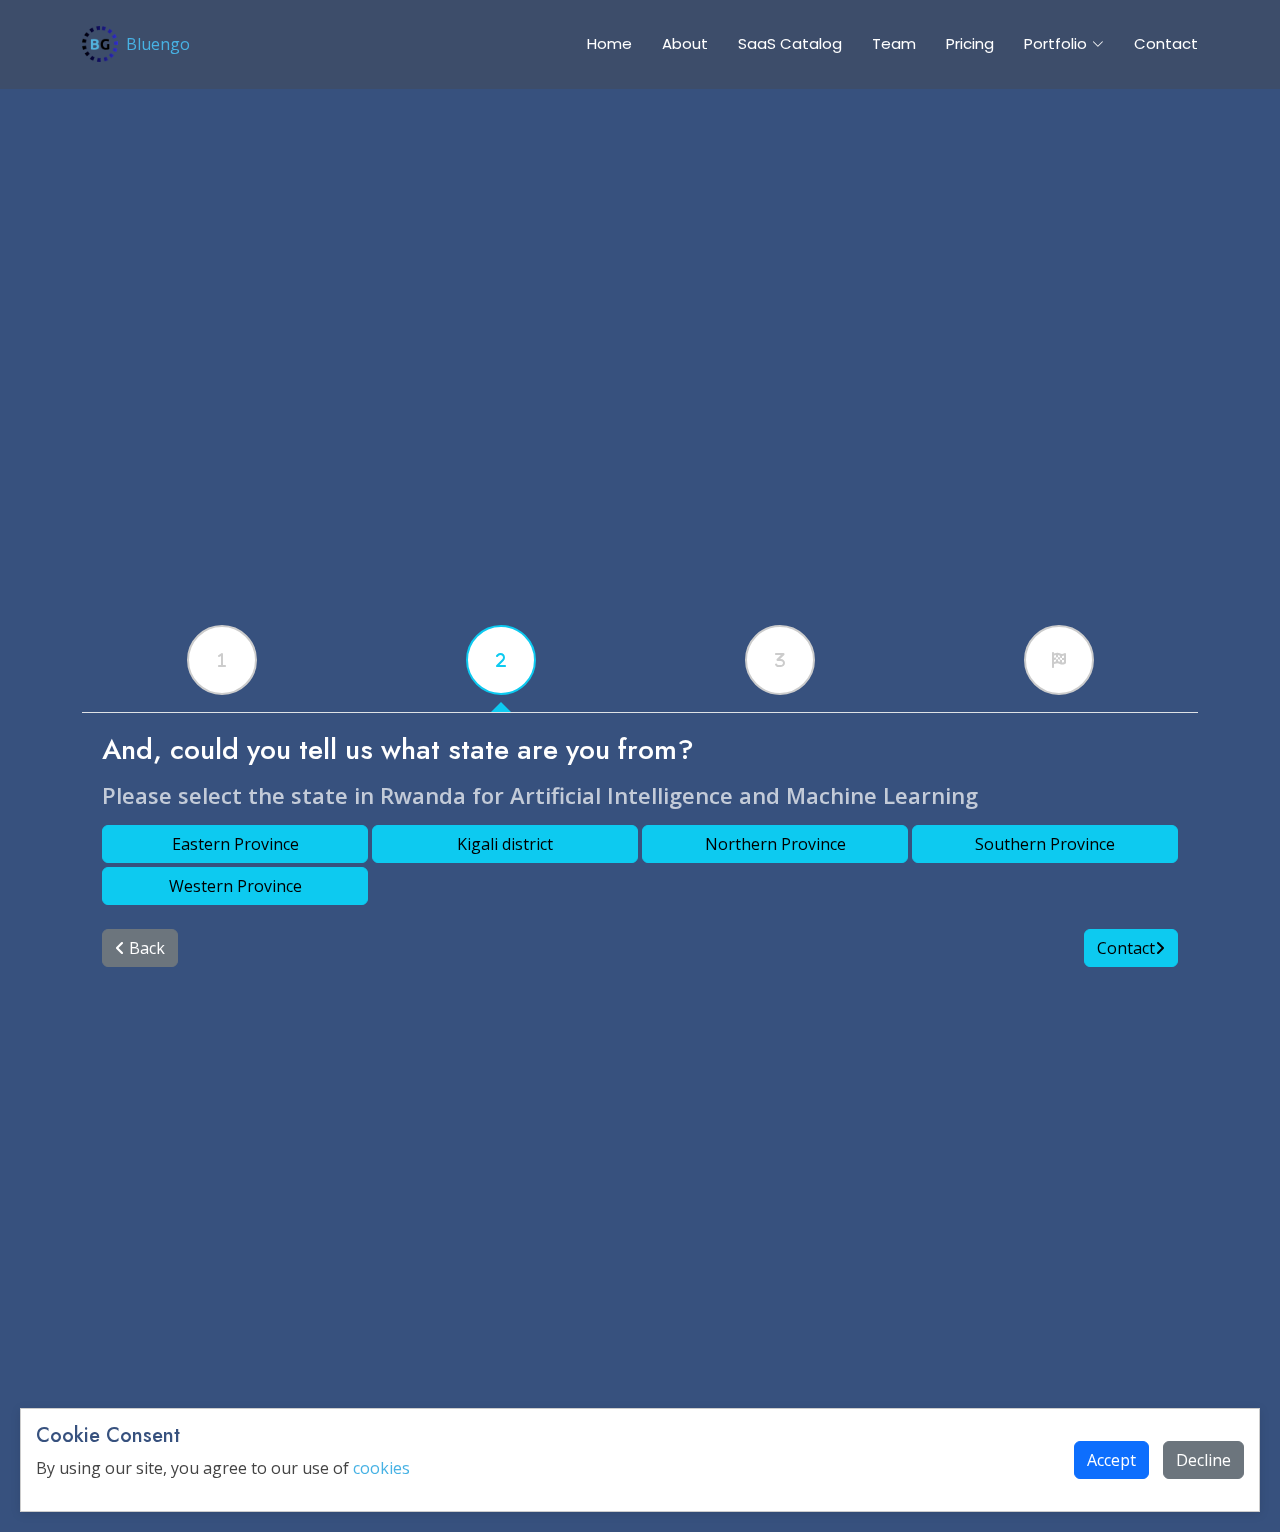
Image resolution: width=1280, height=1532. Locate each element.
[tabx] (222, 660)
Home (609, 43)
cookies (381, 1468)
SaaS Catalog (790, 43)
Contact (1166, 43)
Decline (1203, 1460)
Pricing (970, 43)
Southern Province (1045, 844)
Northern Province (775, 844)
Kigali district (505, 844)
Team (894, 43)
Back (145, 948)
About (685, 43)
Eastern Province (235, 844)
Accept (1111, 1460)
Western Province (235, 886)
